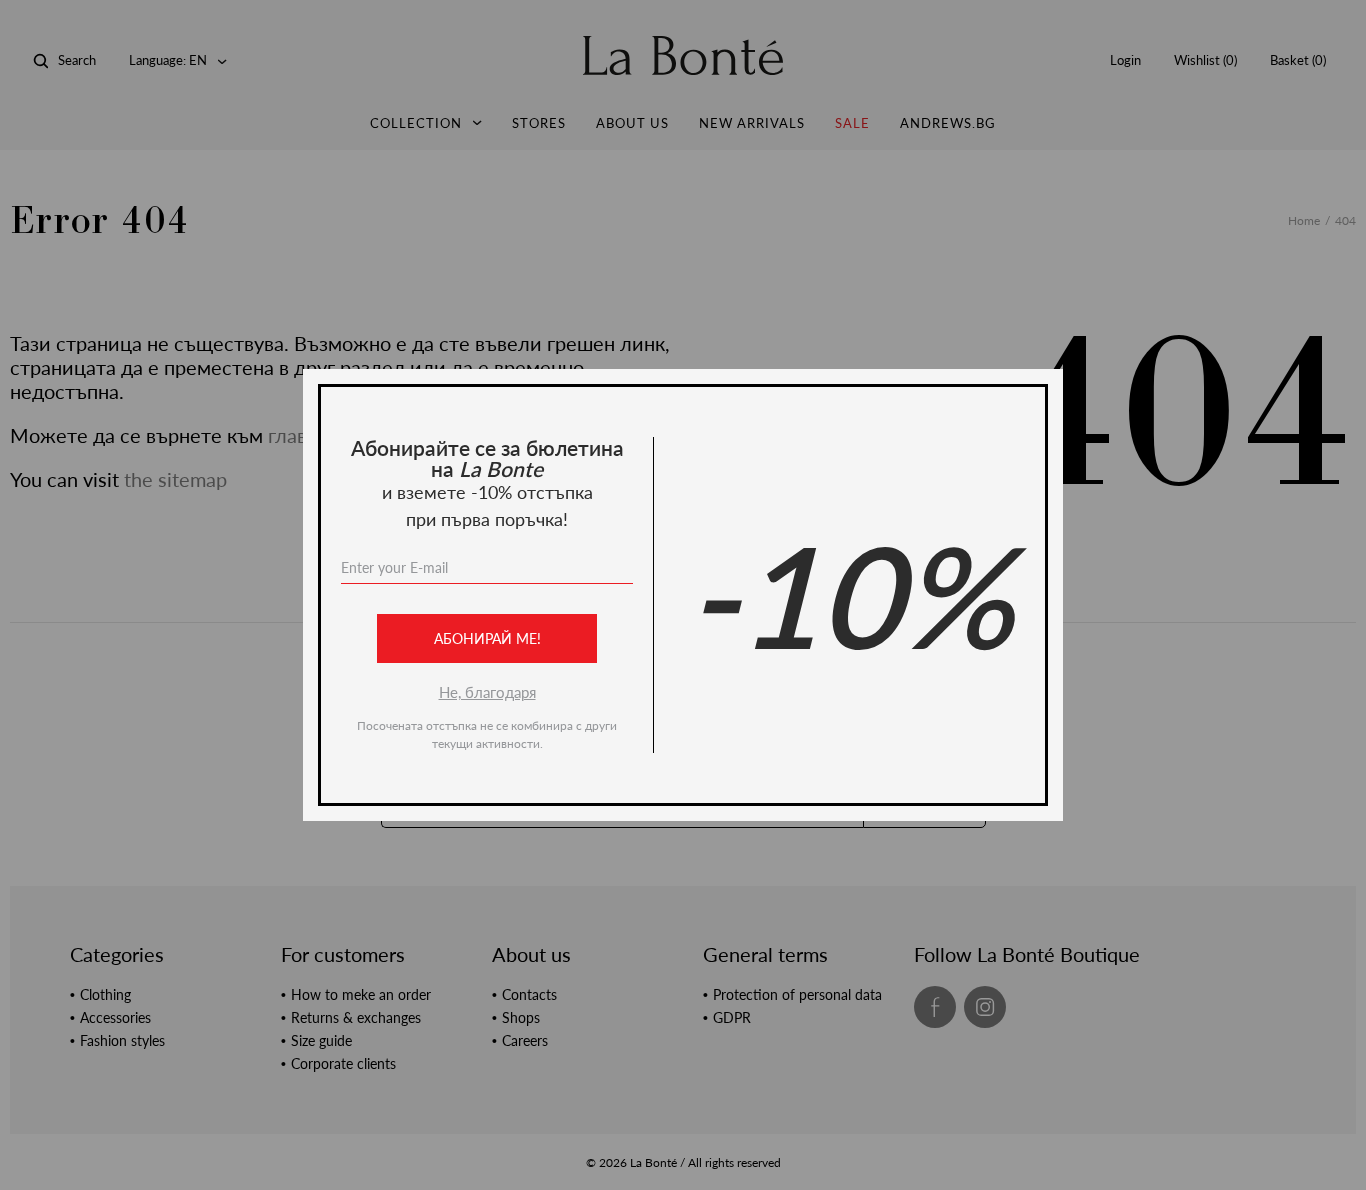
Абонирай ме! (487, 638)
